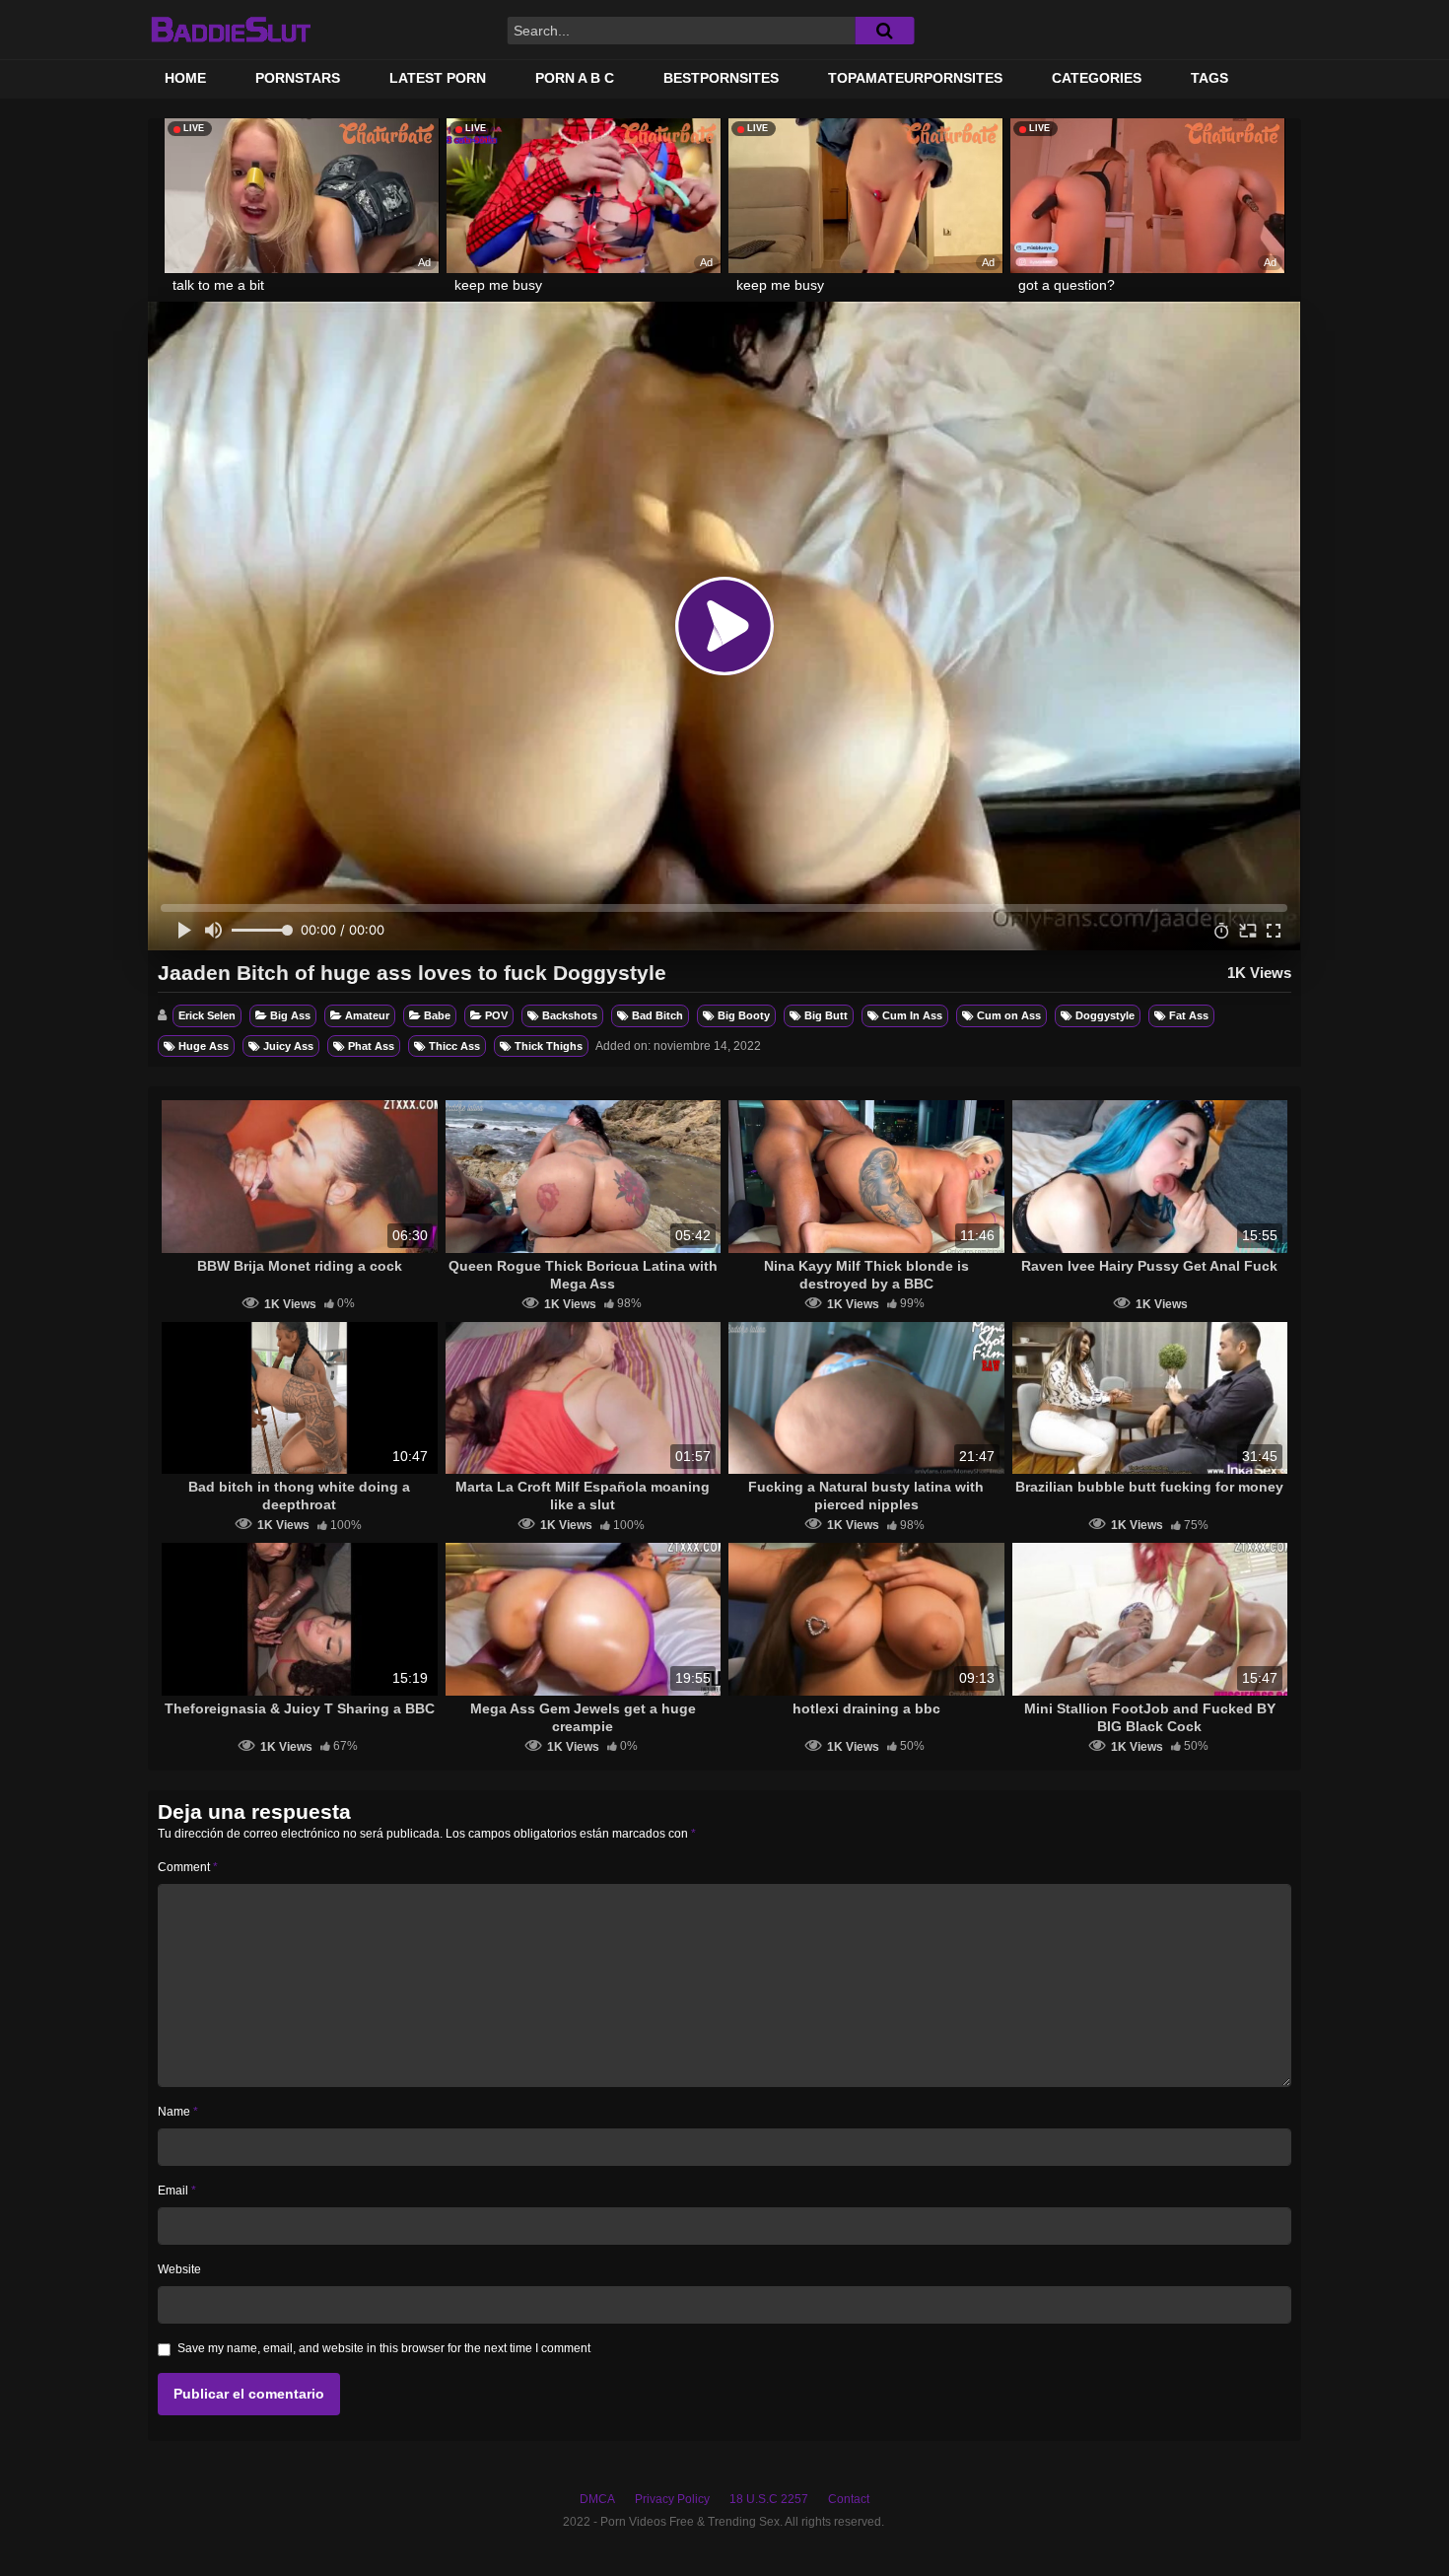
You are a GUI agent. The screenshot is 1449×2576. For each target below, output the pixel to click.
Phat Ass (371, 1046)
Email (177, 2191)
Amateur (367, 1015)
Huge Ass (204, 1046)
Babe (437, 1015)
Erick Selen (207, 1015)
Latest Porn (438, 78)
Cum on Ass (1009, 1015)
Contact (849, 2499)
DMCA (597, 2499)
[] (884, 31)
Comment (188, 1867)
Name (178, 2112)
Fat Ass (1189, 1015)
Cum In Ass (912, 1015)
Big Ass (290, 1015)
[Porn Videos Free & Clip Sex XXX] (230, 30)
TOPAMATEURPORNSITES (915, 78)
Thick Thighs (549, 1046)
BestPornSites (721, 78)
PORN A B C (575, 78)
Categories (1097, 78)
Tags (1209, 78)
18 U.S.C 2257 (769, 2499)
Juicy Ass (288, 1046)
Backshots (570, 1015)
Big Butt (826, 1015)
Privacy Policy (672, 2499)
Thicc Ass (454, 1046)
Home (185, 78)
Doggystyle (1105, 1015)
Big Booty (744, 1015)
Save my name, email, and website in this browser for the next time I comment (384, 2348)
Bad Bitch (657, 1015)
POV (496, 1015)
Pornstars (298, 78)
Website (179, 2269)
